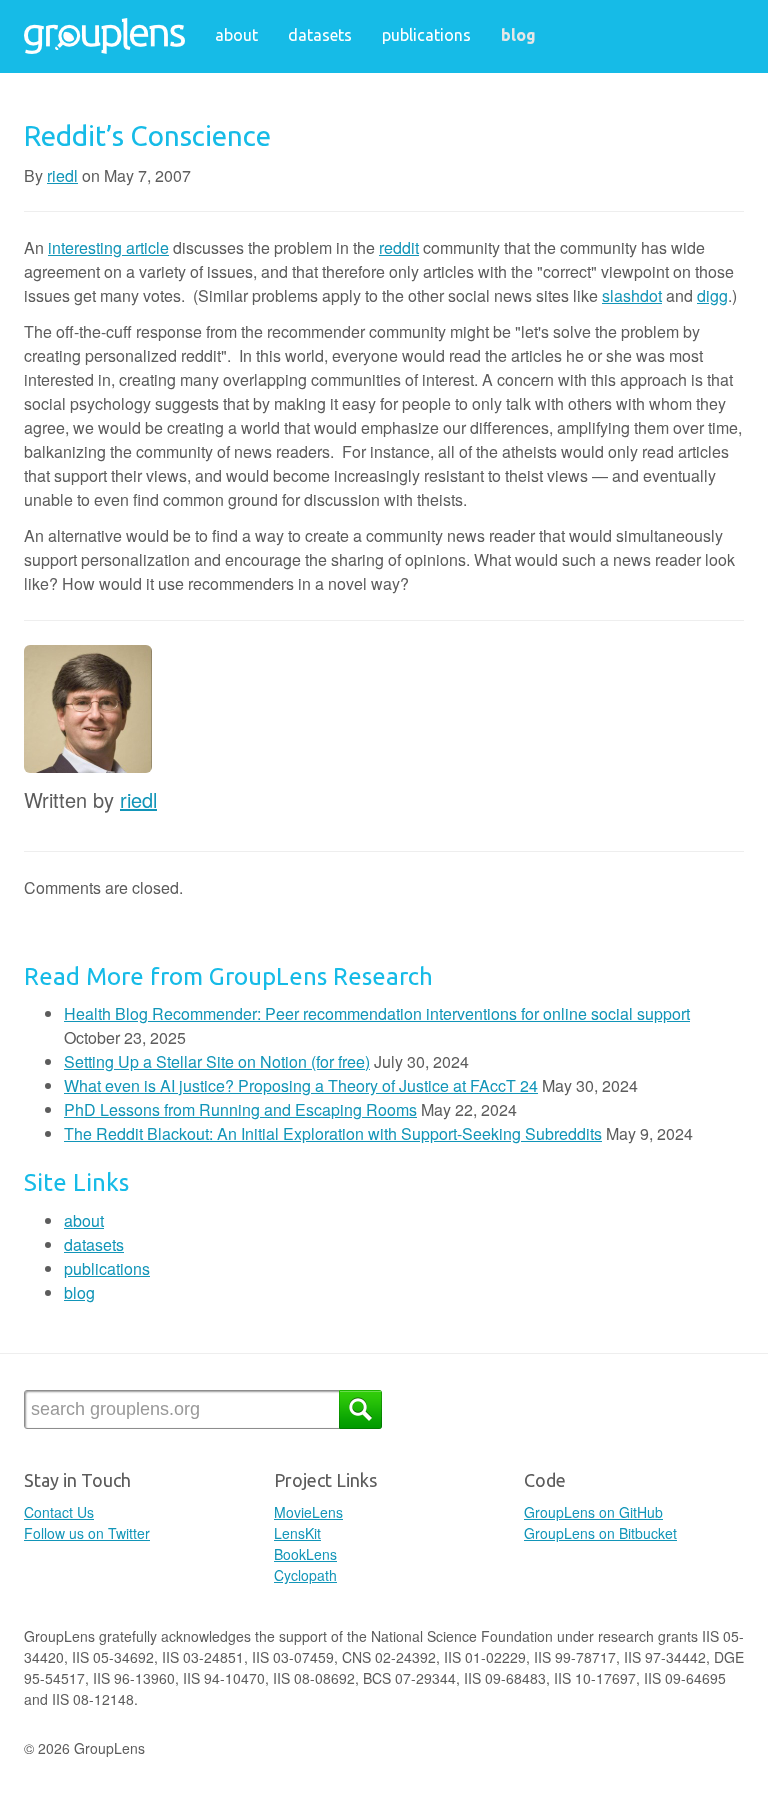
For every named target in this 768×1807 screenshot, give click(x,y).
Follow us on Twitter (87, 1533)
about (236, 35)
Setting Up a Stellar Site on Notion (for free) (217, 1061)
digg (712, 295)
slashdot (632, 295)
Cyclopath (305, 1575)
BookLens (305, 1554)
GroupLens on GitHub (593, 1512)
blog (518, 35)
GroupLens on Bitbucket (600, 1533)
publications (426, 35)
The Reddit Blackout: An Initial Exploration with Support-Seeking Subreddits (333, 1133)
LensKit (297, 1533)
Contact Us (59, 1512)
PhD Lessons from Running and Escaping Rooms (240, 1109)
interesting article (108, 247)
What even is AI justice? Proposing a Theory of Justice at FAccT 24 (301, 1085)
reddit (399, 247)
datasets (320, 35)
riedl (62, 175)
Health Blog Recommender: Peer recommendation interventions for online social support (377, 1013)
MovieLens (308, 1512)
